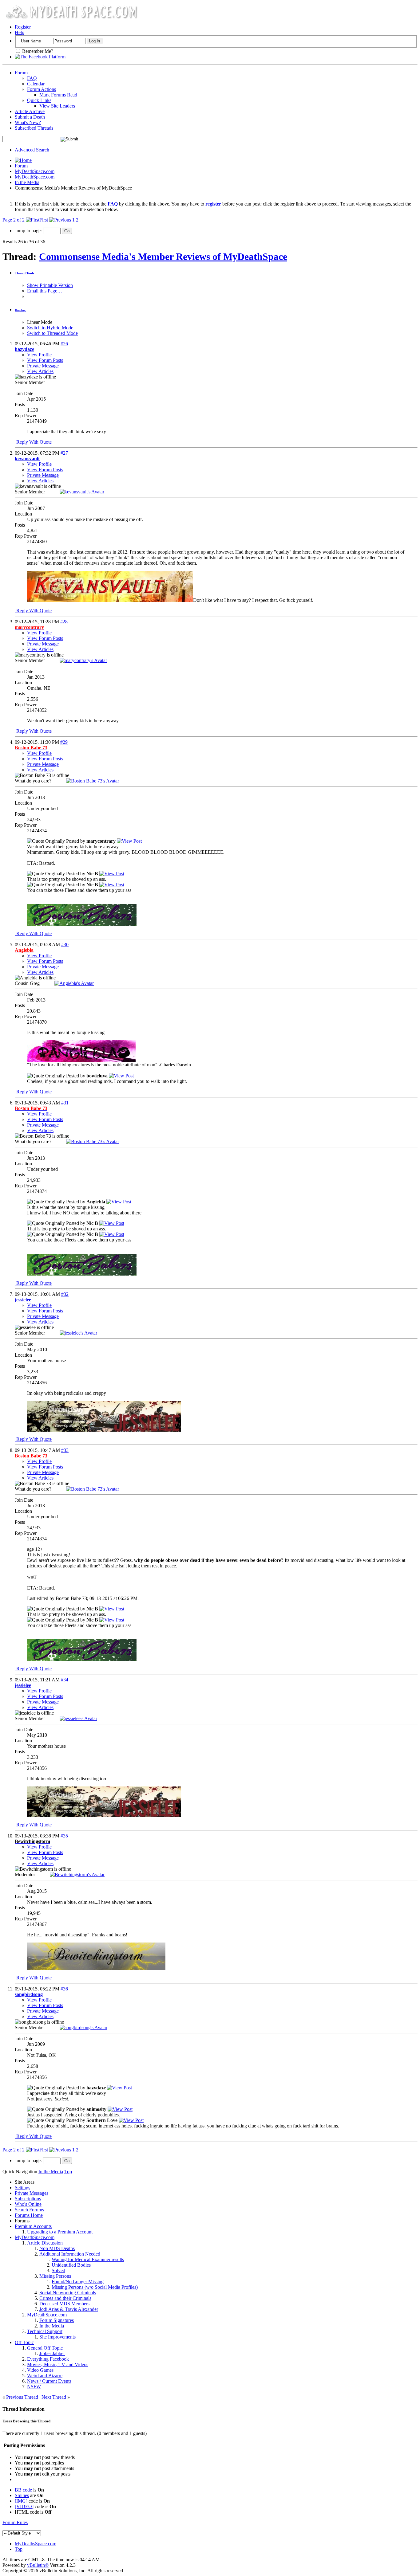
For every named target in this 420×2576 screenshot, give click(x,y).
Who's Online (28, 2204)
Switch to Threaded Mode (52, 333)
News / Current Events (49, 2381)
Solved (58, 2270)
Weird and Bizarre (45, 2376)
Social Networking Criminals (68, 2293)
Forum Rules (15, 2522)
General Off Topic (45, 2348)
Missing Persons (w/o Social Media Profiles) (95, 2287)
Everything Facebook (48, 2359)
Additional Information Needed (70, 2254)
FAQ (32, 78)
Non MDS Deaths (57, 2248)
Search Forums (29, 2210)
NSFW (34, 2387)
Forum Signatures (57, 2320)
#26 (64, 344)
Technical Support (45, 2331)
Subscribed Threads (34, 128)
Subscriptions (28, 2199)
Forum (21, 73)
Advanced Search (32, 150)
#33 (65, 1450)
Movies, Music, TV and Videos (58, 2364)
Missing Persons (55, 2276)
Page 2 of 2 (14, 220)
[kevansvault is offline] (82, 492)
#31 (65, 1103)
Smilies (22, 2495)
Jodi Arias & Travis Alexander (69, 2309)
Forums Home (29, 2215)
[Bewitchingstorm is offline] (77, 1874)
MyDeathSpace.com (35, 171)
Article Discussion (45, 2243)
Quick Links (39, 100)
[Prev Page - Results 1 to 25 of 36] (60, 220)
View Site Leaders (57, 106)
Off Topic (24, 2342)
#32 (65, 1294)
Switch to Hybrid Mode (50, 328)
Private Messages (32, 2193)
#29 (64, 742)
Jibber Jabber (52, 2353)
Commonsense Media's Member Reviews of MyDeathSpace (163, 257)
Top (68, 2172)
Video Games (40, 2370)
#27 (64, 453)
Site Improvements (57, 2337)
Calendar (36, 84)
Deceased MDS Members (64, 2304)
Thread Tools (24, 273)
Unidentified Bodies (71, 2265)
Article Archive (30, 111)
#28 (64, 622)
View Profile (39, 355)
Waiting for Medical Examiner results (88, 2259)
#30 (65, 945)
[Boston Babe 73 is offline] (93, 781)
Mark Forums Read (58, 95)
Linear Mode (40, 322)
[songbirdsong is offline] (83, 2027)
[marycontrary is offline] (83, 660)
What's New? (28, 122)
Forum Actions (42, 89)
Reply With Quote (33, 442)
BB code (23, 2490)
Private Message (43, 366)
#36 (64, 1989)
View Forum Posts (45, 360)
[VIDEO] (24, 2506)
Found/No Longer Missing (78, 2282)
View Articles (40, 371)
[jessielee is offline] (78, 1333)
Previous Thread (22, 2397)
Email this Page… (45, 291)
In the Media (27, 182)
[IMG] (21, 2501)
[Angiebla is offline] (74, 983)
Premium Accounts (33, 2226)
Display (20, 310)
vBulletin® (38, 2565)
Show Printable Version (50, 285)
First (44, 220)
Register (23, 27)
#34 (65, 1680)
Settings (22, 2188)
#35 (64, 1836)
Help (20, 32)
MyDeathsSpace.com (36, 2544)
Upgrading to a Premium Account (60, 2232)
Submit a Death (30, 117)
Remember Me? (37, 51)
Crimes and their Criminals (65, 2298)
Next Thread (54, 2397)
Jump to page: (29, 231)
